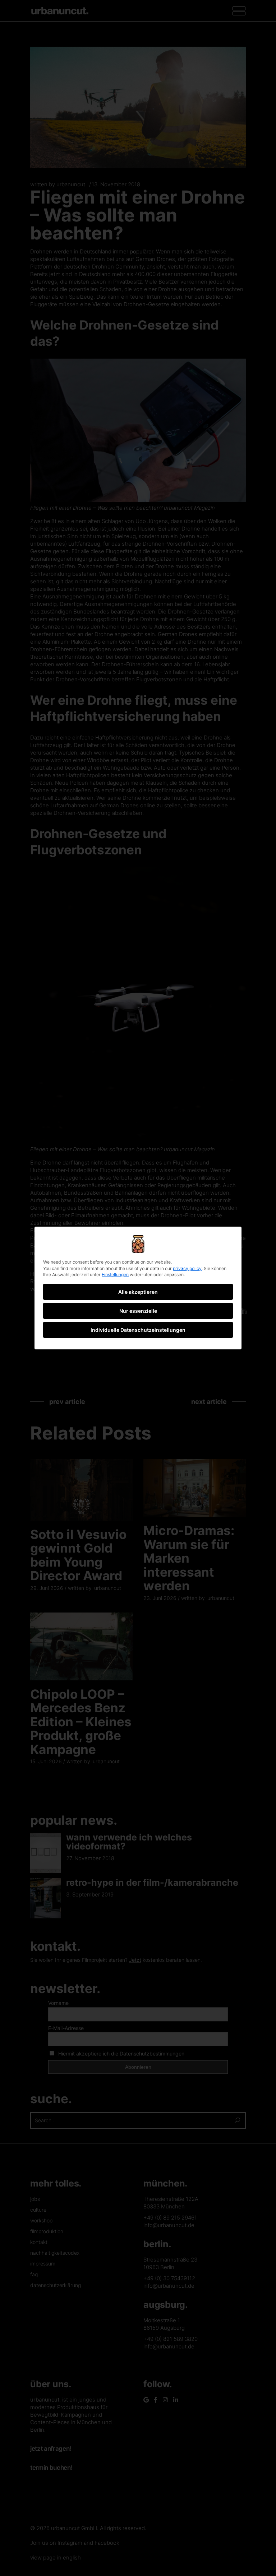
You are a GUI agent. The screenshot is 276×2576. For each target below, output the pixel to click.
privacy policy (187, 1268)
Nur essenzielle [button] (138, 1311)
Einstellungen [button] (115, 1275)
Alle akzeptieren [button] (138, 1292)
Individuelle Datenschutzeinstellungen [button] (138, 1330)
